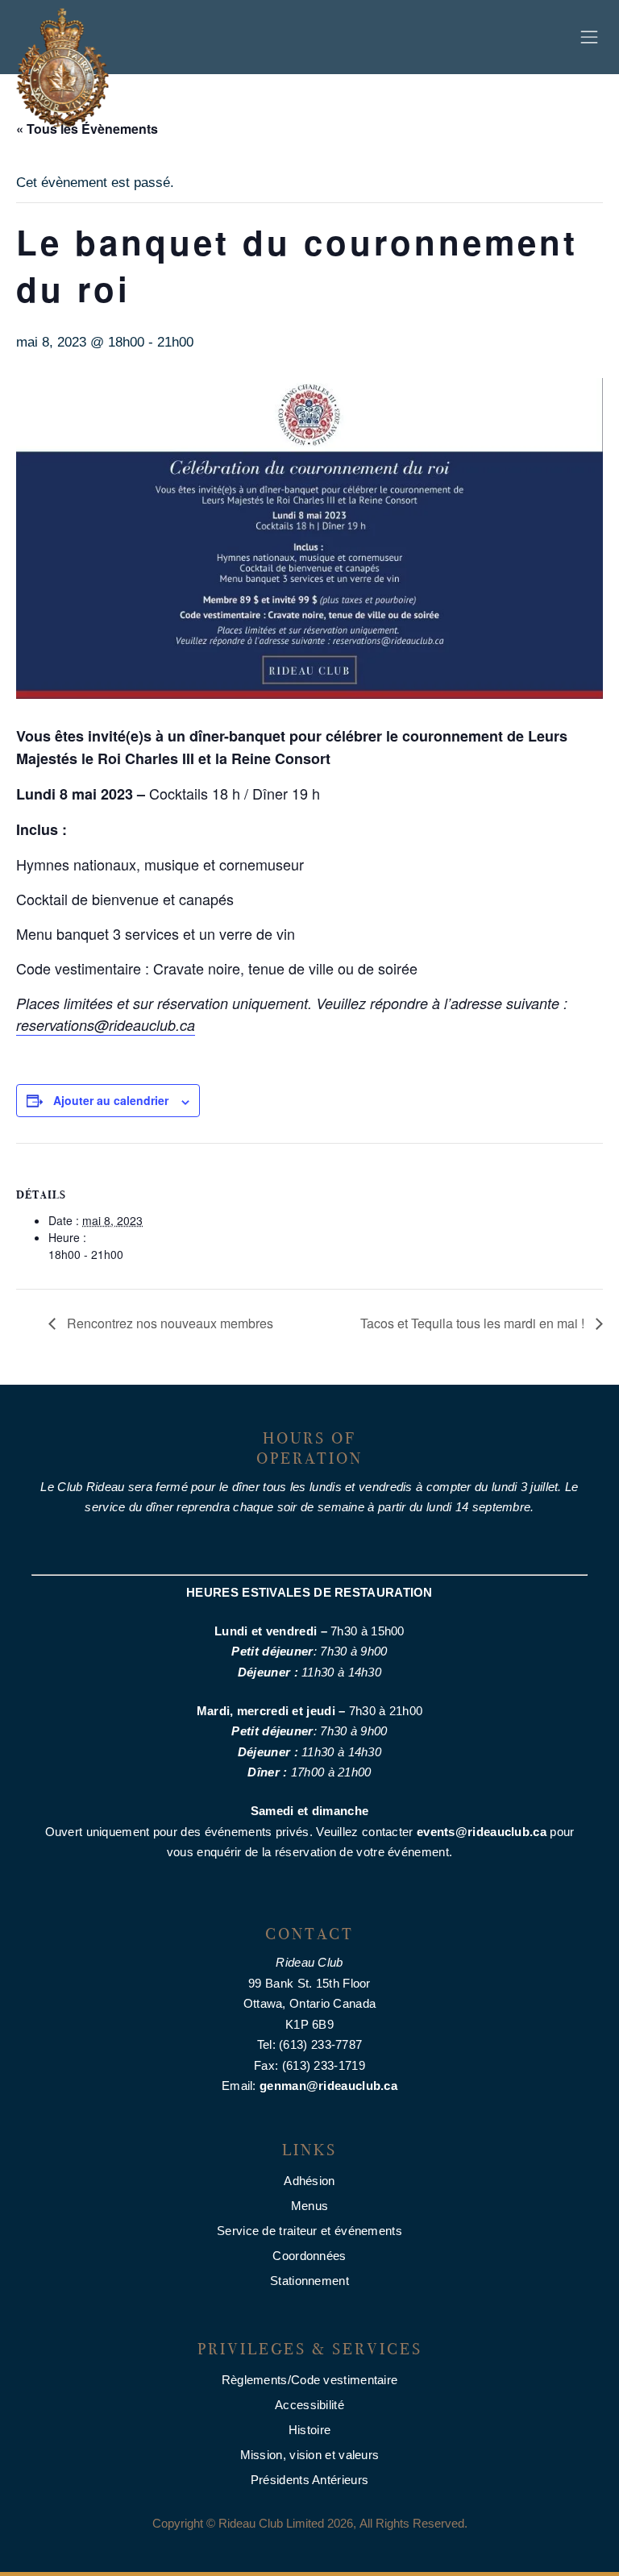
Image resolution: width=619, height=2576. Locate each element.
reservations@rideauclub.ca (106, 1025)
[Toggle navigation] (589, 37)
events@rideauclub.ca (482, 1832)
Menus (310, 2206)
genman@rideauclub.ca (328, 2086)
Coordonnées (309, 2256)
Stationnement (309, 2281)
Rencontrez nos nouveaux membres (168, 1323)
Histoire (309, 2430)
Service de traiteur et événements (309, 2231)
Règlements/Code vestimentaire (310, 2380)
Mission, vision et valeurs (310, 2455)
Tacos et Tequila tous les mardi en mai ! (474, 1323)
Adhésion (309, 2181)
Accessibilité (309, 2405)
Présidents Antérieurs (309, 2480)
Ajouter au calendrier (111, 1100)
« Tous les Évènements (87, 129)
